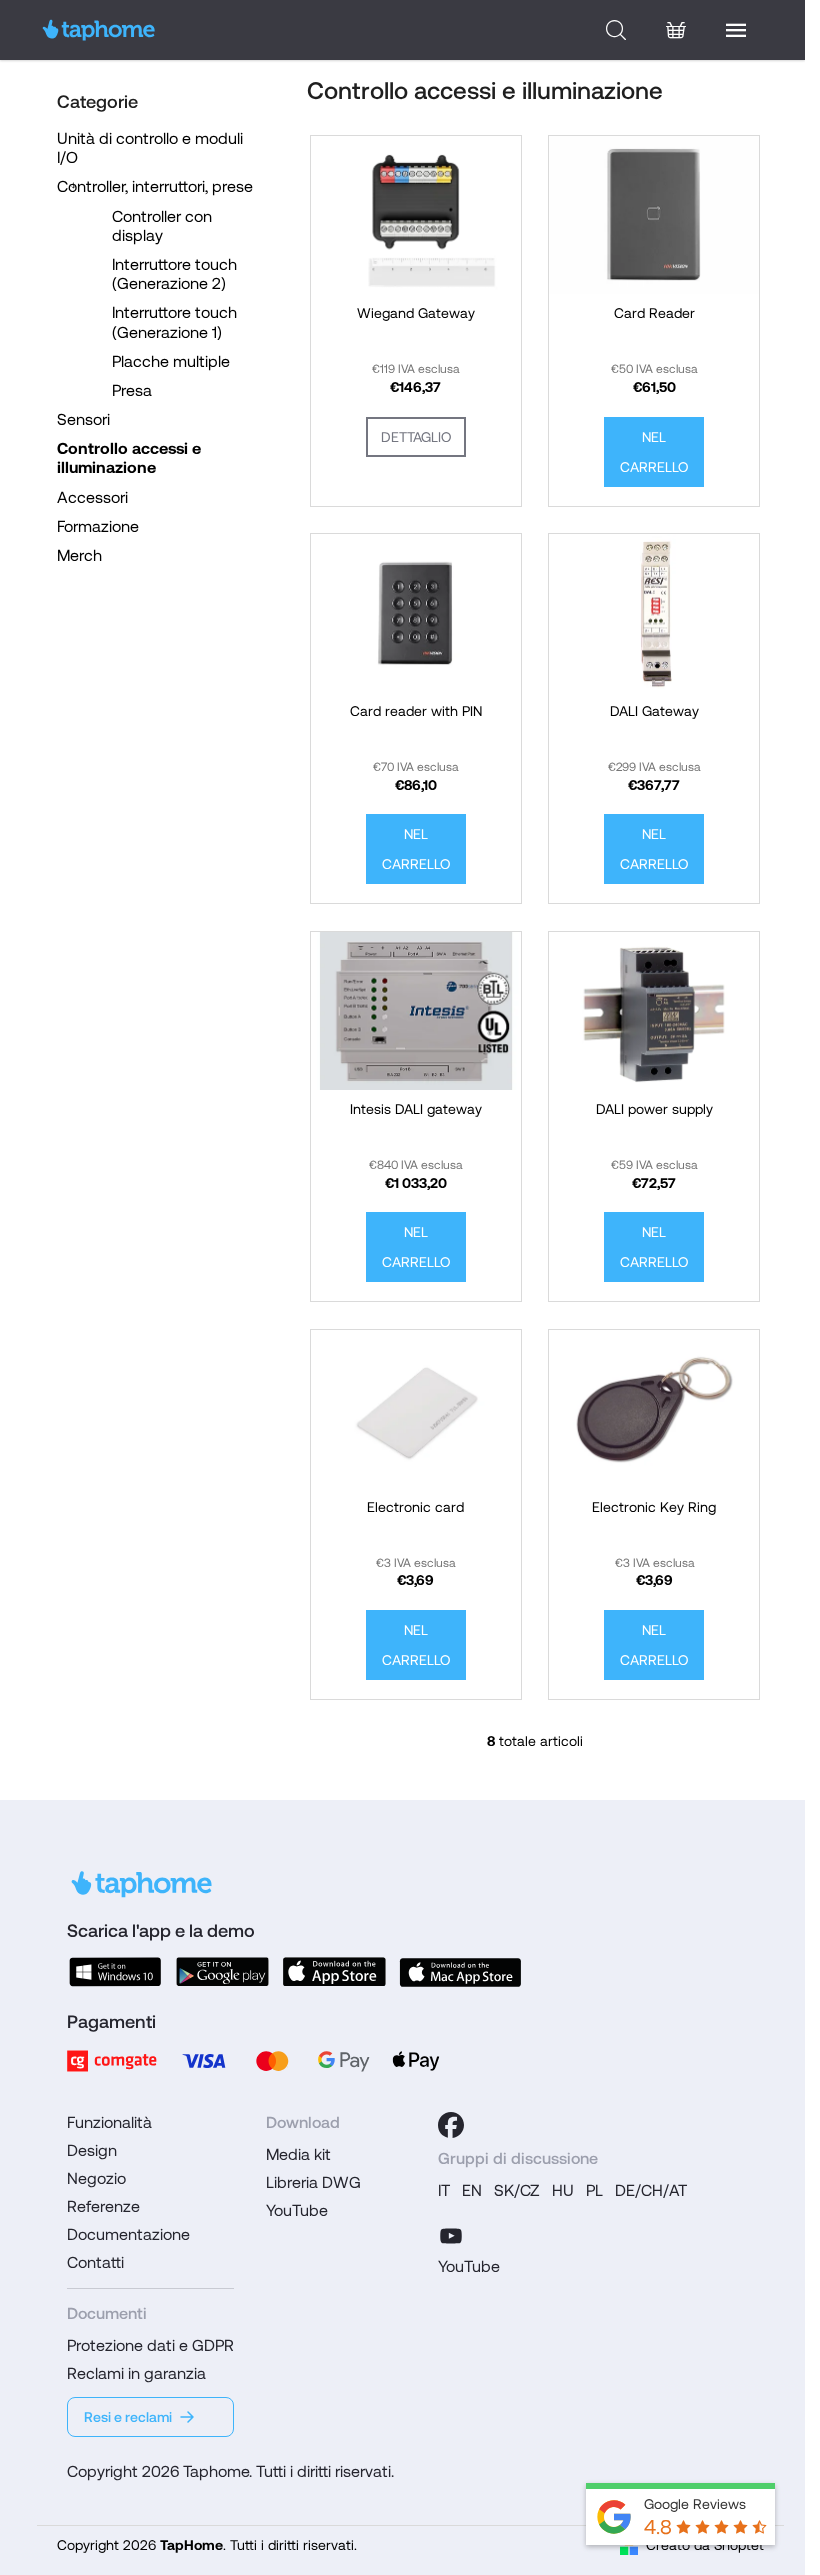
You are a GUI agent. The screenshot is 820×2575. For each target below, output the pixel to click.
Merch (79, 555)
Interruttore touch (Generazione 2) (174, 274)
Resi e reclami (128, 2417)
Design (92, 2150)
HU (563, 2190)
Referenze (103, 2206)
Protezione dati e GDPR (150, 2345)
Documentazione (128, 2234)
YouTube (297, 2210)
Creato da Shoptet (705, 2545)
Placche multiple (171, 361)
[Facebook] (451, 2125)
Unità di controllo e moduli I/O (150, 148)
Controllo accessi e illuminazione (129, 458)
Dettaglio (416, 437)
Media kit (298, 2154)
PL (594, 2190)
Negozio (96, 2178)
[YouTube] (451, 2233)
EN (472, 2190)
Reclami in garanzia (136, 2373)
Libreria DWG (313, 2182)
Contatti (95, 2262)
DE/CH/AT (651, 2190)
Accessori (92, 497)
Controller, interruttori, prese (155, 186)
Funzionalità (109, 2122)
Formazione (98, 526)
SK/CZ (517, 2190)
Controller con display (162, 226)
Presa (132, 390)
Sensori (83, 419)
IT (444, 2190)
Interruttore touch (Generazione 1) (174, 322)
